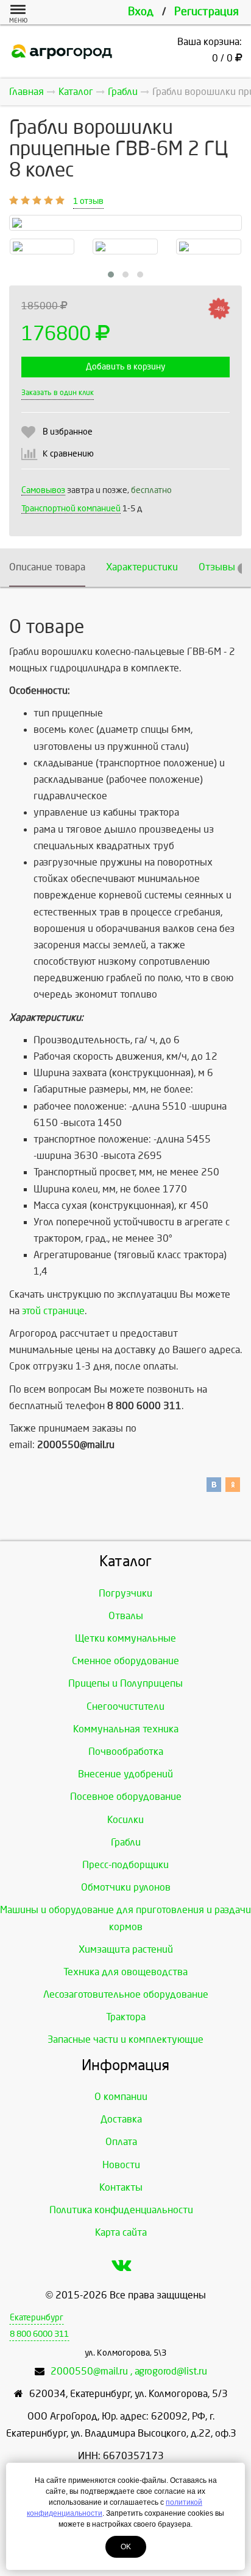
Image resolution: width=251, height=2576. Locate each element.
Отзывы (222, 567)
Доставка (121, 2119)
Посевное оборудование (126, 1797)
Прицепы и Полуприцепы (125, 1683)
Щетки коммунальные (125, 1638)
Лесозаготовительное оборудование (126, 1994)
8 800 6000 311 (39, 2334)
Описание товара (47, 567)
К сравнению (68, 454)
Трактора (126, 2017)
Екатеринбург (37, 2318)
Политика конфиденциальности (121, 2210)
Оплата (121, 2142)
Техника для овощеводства (125, 1972)
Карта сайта (121, 2232)
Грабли (126, 1842)
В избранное (68, 432)
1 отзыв (88, 201)
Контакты (121, 2187)
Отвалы (126, 1616)
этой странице (53, 1311)
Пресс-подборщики (125, 1865)
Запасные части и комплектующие (125, 2039)
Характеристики (142, 567)
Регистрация (207, 12)
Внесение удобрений (125, 1774)
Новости (121, 2165)
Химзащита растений (126, 1949)
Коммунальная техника (126, 1729)
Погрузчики (125, 1593)
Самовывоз (43, 490)
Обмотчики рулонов (126, 1887)
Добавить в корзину (125, 367)
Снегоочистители (125, 1706)
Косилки (125, 1820)
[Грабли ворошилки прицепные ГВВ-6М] (125, 223)
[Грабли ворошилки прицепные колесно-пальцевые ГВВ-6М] (209, 247)
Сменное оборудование (125, 1661)
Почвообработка (126, 1752)
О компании (121, 2097)
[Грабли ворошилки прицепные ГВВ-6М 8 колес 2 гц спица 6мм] (42, 247)
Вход (141, 12)
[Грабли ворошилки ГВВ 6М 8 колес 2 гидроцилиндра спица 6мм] (125, 247)
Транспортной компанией (71, 509)
